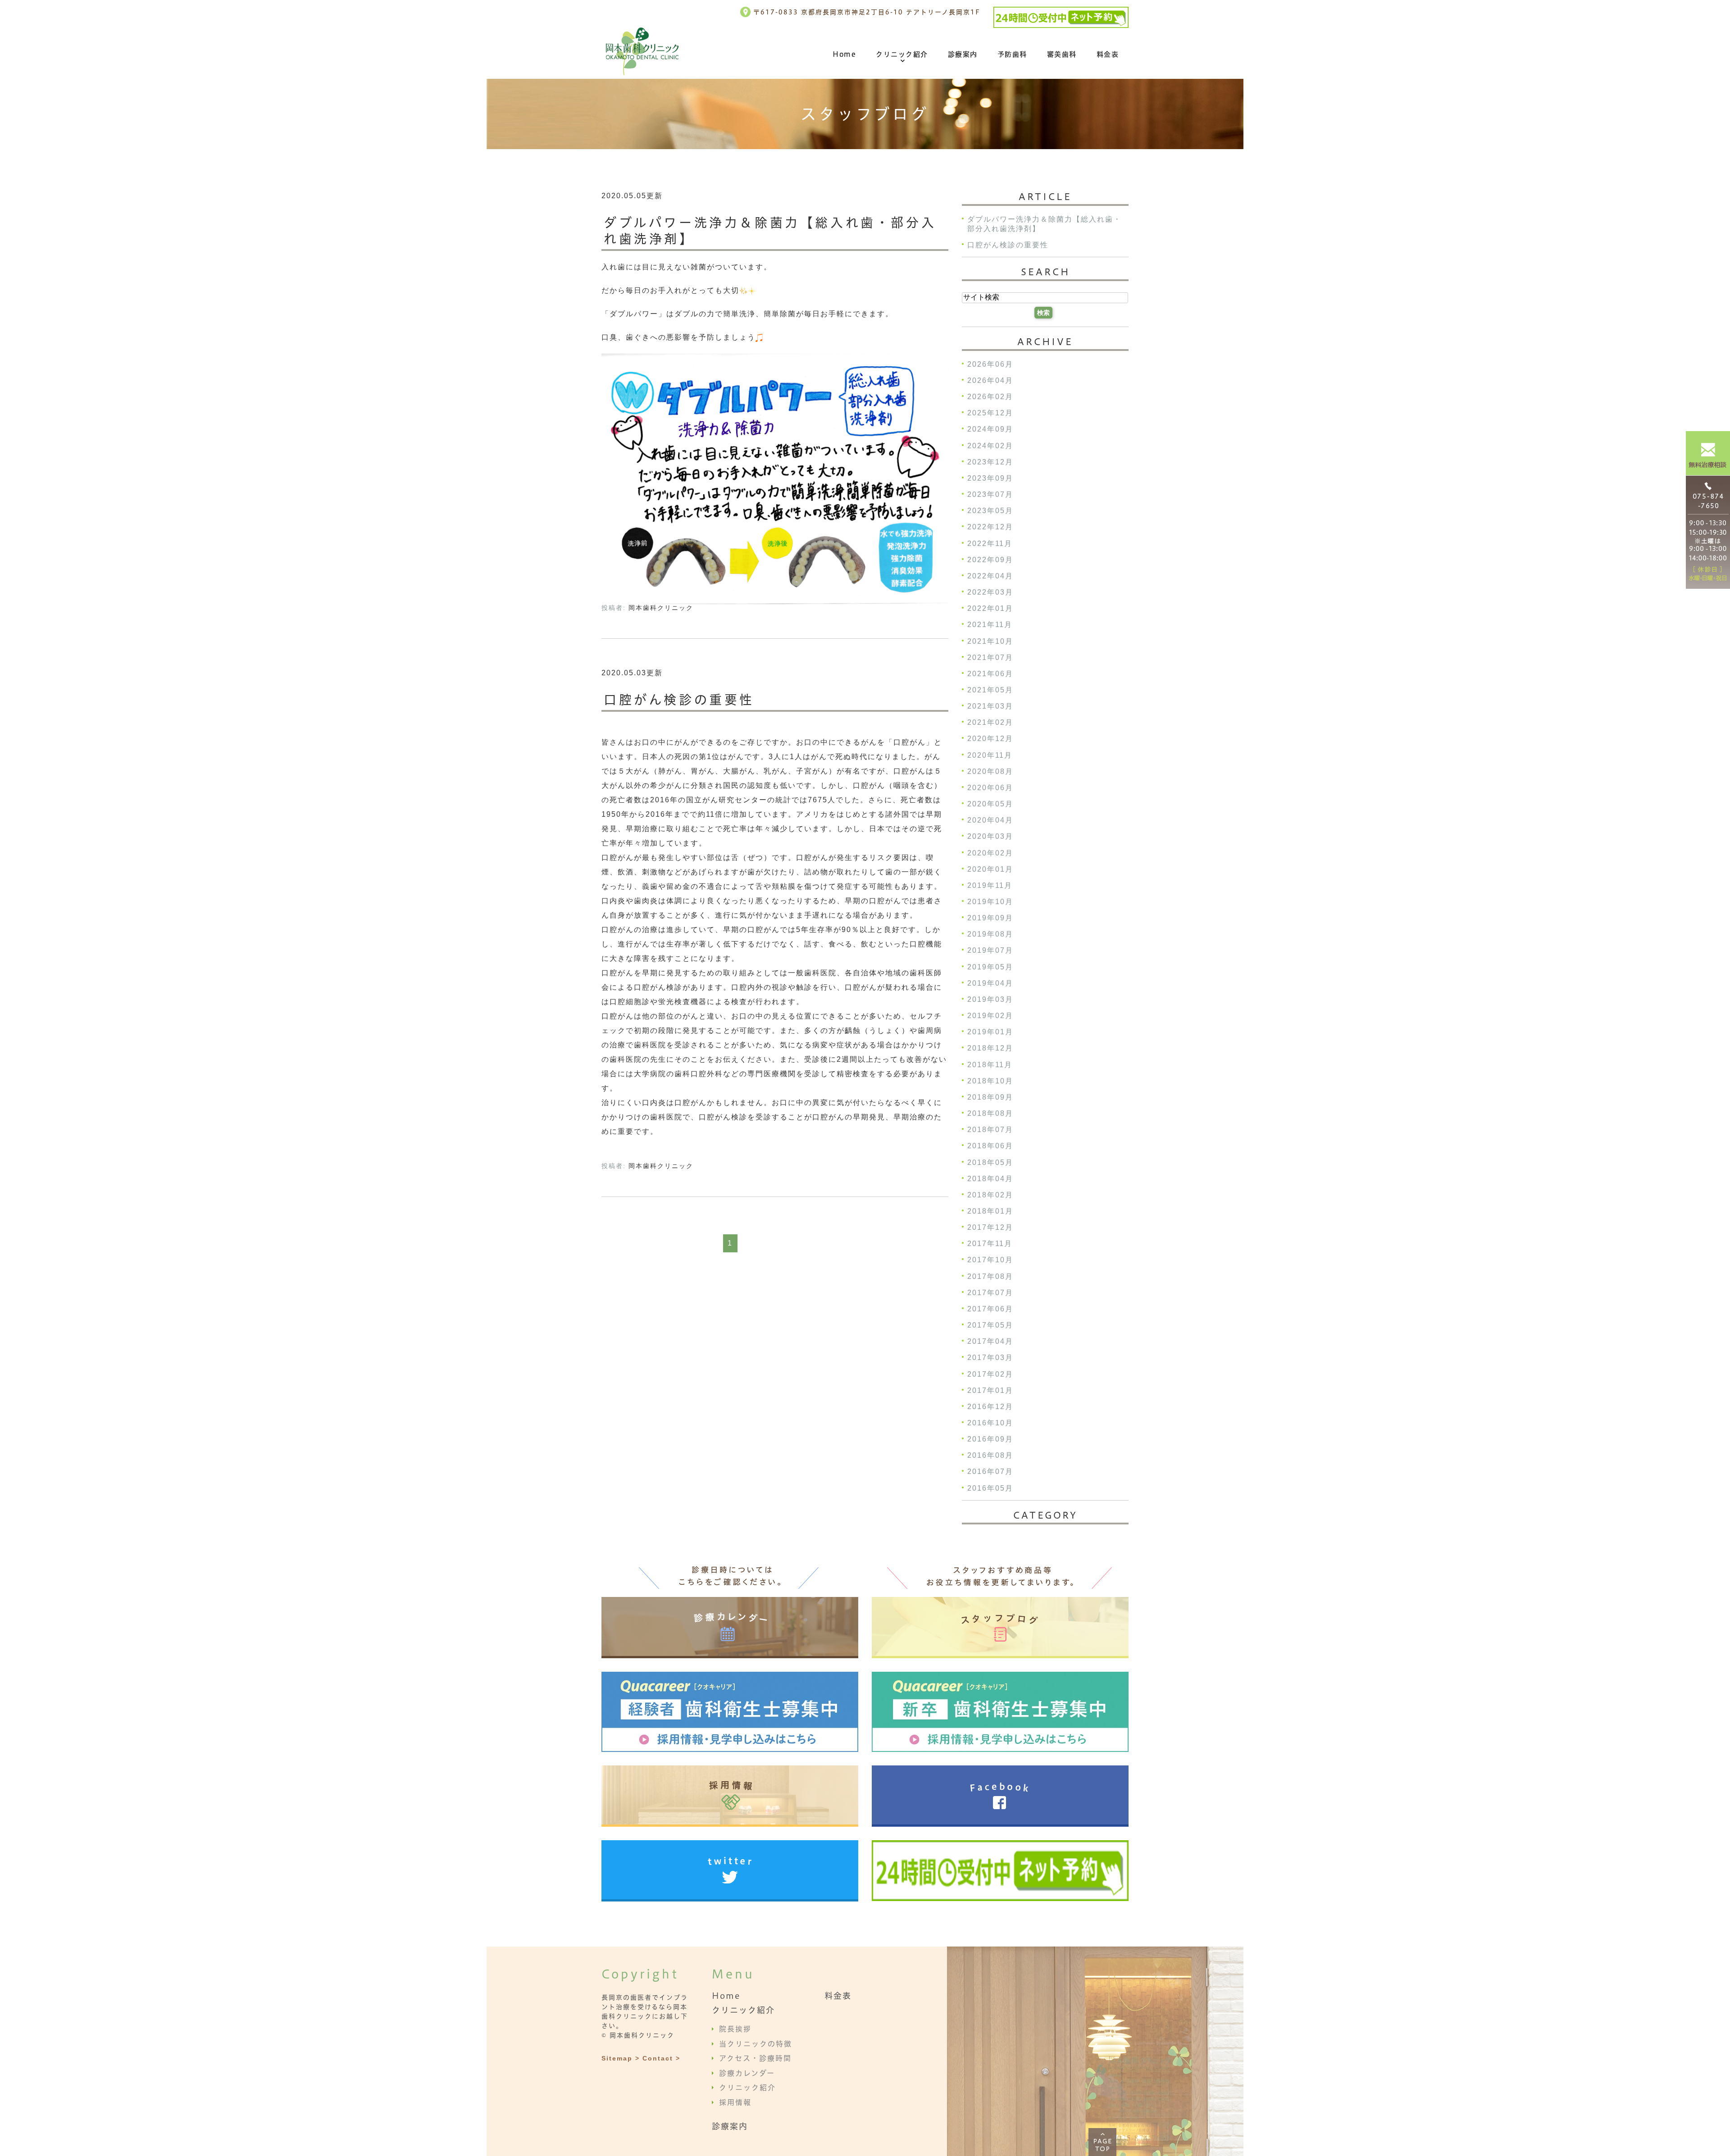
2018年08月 (990, 1113)
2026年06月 (990, 364)
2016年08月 (990, 1456)
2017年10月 (990, 1260)
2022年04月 (990, 576)
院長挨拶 (735, 2029)
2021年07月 (990, 657)
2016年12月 (990, 1407)
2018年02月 (990, 1195)
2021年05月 (990, 690)
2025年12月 (990, 413)
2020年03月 (990, 837)
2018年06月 (990, 1146)
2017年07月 (990, 1293)
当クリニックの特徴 (756, 2043)
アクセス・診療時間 (755, 2058)
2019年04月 (990, 983)
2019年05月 (990, 967)
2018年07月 (990, 1130)
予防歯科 (1012, 54)
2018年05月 (990, 1162)
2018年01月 (990, 1211)
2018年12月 (990, 1048)
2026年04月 (990, 380)
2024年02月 (990, 446)
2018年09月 (990, 1097)
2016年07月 (990, 1472)
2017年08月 (990, 1276)
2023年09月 (990, 478)
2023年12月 (990, 462)
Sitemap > (621, 2058)
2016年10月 (990, 1423)
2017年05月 (990, 1325)
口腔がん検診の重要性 (679, 700)
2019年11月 (990, 885)
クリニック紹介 (902, 54)
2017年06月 (990, 1309)
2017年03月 (990, 1358)
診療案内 (963, 54)
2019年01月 (990, 1032)
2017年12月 (990, 1228)
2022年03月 (990, 592)
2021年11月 (990, 625)
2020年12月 (990, 739)
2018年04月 (990, 1179)
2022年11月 (990, 544)
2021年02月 (990, 723)
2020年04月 (990, 821)
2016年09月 (990, 1440)
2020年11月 (990, 755)
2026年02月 (990, 397)
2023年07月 (990, 494)
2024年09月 (990, 430)
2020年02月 (990, 853)
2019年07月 (990, 951)
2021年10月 (990, 641)
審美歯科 (1062, 54)
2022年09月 (990, 560)
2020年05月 (990, 804)
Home (844, 54)
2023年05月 (990, 511)
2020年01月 (990, 869)
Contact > (661, 2058)
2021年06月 (990, 674)
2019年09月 (990, 918)
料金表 (1108, 54)
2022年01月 (990, 609)
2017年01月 (990, 1390)
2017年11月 (990, 1244)
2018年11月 (990, 1065)
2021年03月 (990, 707)
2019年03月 (990, 999)
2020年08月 (990, 771)
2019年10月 (990, 902)
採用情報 (735, 2102)
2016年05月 (990, 1488)
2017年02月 (990, 1374)
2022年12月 (990, 527)
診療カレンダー (747, 2073)
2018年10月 (990, 1081)
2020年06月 (990, 788)
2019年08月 (990, 935)
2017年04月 (990, 1342)
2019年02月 (990, 1016)
